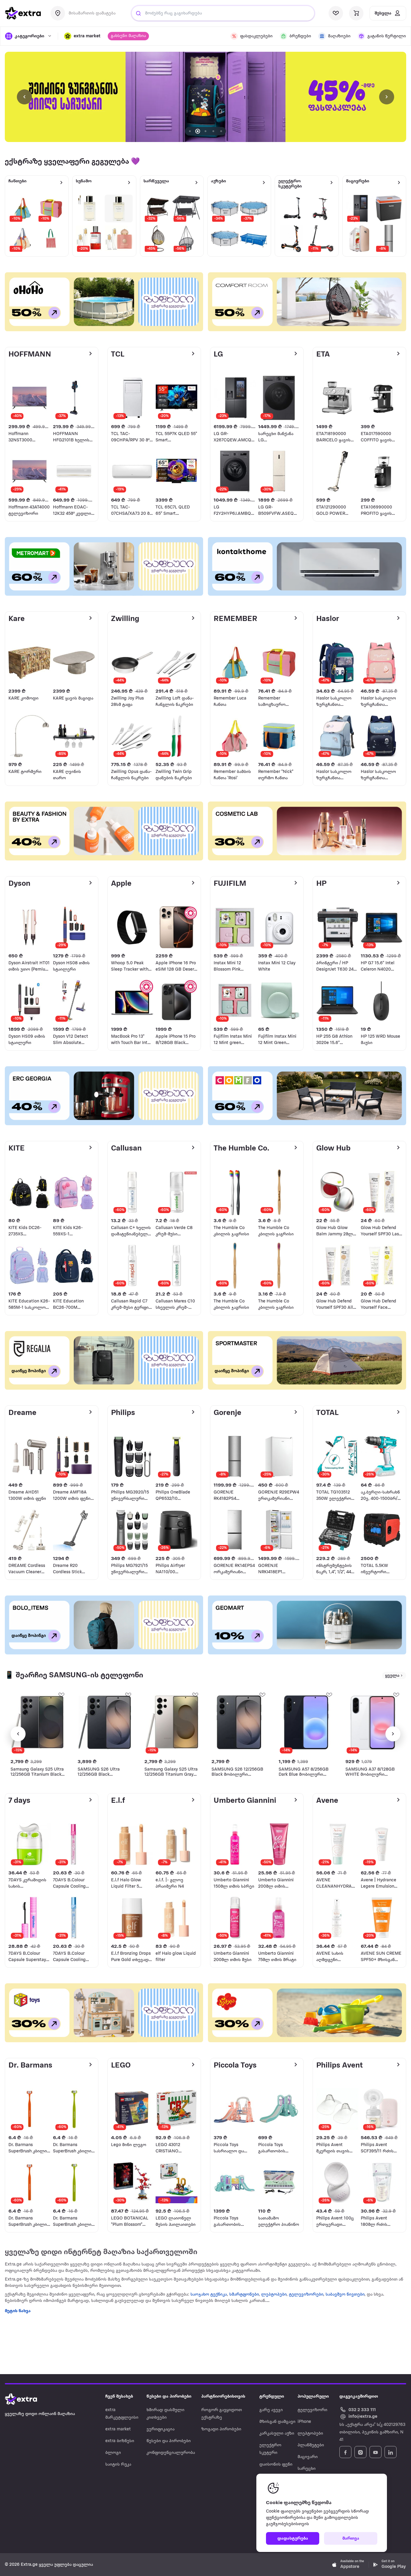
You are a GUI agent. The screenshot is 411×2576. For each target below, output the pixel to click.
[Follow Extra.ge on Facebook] (345, 2452)
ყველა (392, 1676)
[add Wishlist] (61, 1694)
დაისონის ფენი (276, 2465)
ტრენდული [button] (272, 2397)
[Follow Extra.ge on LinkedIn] (391, 2452)
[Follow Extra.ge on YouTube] (375, 2452)
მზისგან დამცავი (277, 2422)
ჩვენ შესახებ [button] (119, 2397)
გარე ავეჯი (271, 2410)
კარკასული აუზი (277, 2434)
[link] (205, 97)
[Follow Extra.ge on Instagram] (360, 2452)
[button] (82, 36)
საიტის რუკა (118, 2465)
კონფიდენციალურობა (171, 2453)
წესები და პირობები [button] (169, 2397)
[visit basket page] (356, 13)
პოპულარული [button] (313, 2397)
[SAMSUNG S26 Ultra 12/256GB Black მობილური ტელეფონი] (105, 1722)
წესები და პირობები (169, 2441)
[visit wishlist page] (336, 13)
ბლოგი (113, 2453)
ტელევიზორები (306, 2295)
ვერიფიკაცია (161, 2429)
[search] (138, 13)
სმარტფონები (244, 2295)
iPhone (304, 2422)
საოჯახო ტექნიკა (209, 2295)
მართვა (351, 2539)
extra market (118, 2429)
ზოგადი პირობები (221, 2429)
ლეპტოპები (274, 2295)
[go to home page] (23, 13)
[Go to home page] (27, 2399)
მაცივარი (308, 2457)
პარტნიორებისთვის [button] (223, 2397)
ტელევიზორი (312, 2410)
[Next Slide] (387, 97)
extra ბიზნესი (120, 2441)
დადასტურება (293, 2539)
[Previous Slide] (24, 97)
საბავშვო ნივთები (345, 2295)
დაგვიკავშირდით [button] (359, 2397)
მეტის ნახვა (18, 2311)
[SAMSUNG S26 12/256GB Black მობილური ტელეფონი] (239, 1722)
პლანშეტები (311, 2445)
